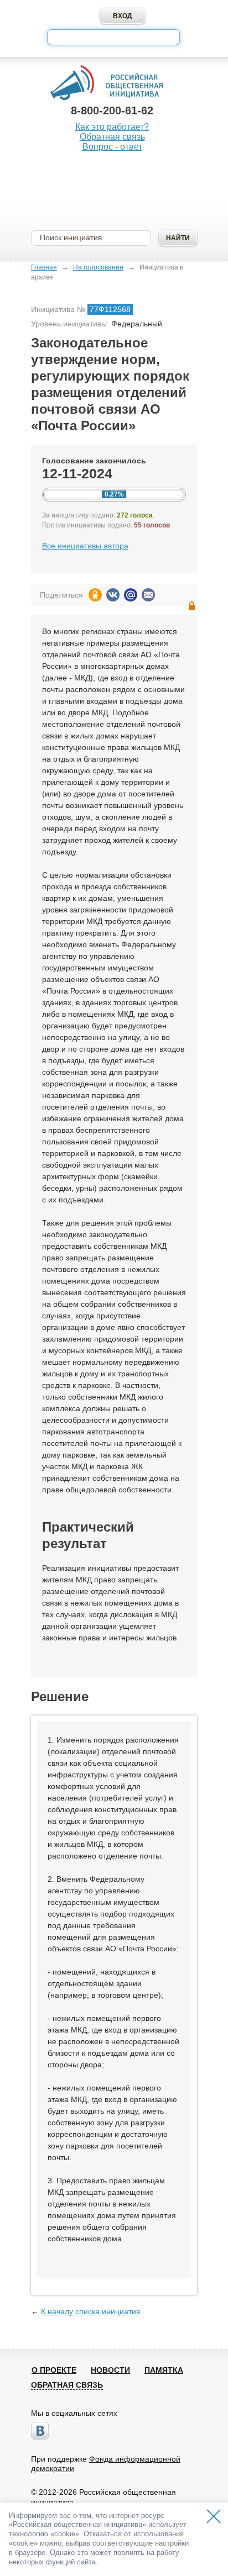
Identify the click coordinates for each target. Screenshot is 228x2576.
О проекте (54, 2370)
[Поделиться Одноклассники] (95, 595)
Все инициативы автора (85, 546)
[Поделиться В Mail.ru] (131, 595)
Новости (110, 2370)
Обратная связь (112, 137)
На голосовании (98, 267)
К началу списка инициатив (90, 2311)
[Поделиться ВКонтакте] (113, 595)
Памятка (164, 2370)
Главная (44, 267)
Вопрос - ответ (112, 147)
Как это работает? (112, 127)
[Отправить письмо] (148, 595)
